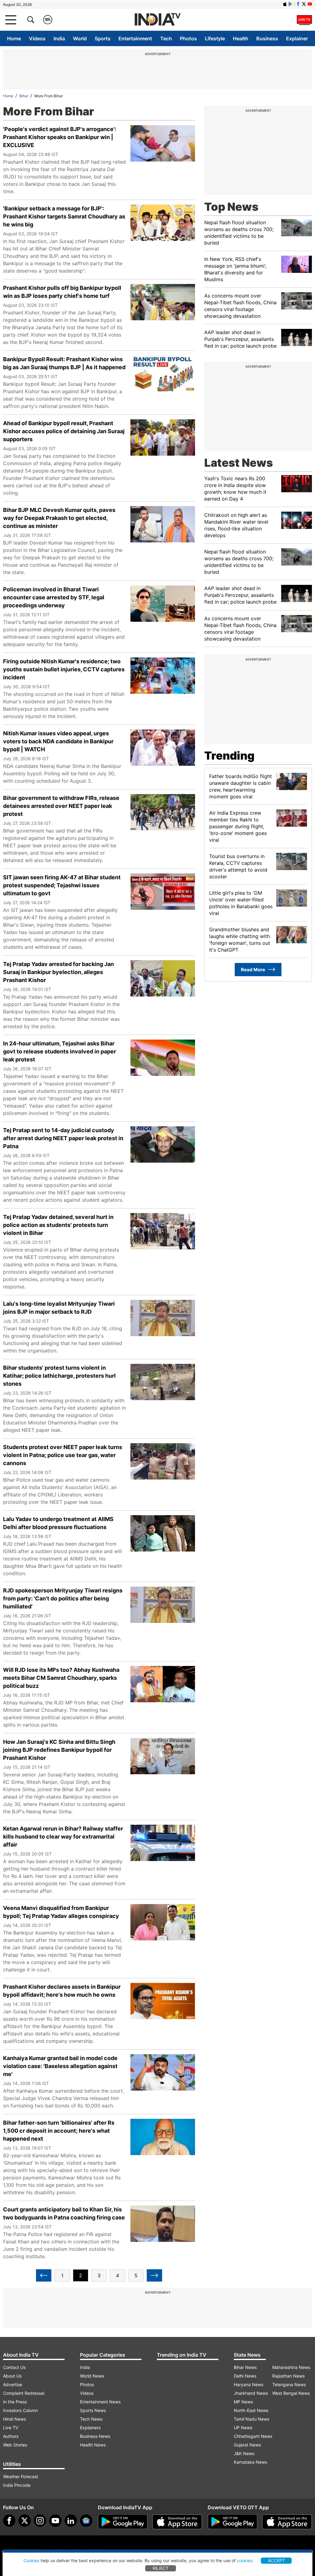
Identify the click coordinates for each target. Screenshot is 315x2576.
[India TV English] (157, 20)
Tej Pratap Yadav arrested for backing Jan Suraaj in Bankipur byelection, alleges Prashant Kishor (58, 972)
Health (241, 38)
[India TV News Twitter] (304, 4)
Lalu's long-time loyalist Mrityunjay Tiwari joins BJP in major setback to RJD (59, 1308)
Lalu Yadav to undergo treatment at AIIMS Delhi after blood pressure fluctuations (58, 1523)
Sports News (93, 2410)
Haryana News (249, 2384)
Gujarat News (247, 2445)
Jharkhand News (251, 2393)
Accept (276, 2560)
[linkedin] (71, 2521)
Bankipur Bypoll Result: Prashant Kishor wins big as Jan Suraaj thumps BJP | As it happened (64, 363)
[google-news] (86, 2521)
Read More (253, 970)
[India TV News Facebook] (298, 4)
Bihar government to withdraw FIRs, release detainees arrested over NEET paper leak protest (61, 806)
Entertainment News (100, 2402)
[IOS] (285, 4)
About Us (12, 2376)
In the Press (15, 2402)
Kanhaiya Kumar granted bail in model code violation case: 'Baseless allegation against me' (60, 2066)
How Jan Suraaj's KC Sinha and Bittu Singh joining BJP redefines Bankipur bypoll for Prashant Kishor (59, 1750)
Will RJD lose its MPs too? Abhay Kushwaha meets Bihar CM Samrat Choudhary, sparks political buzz (61, 1678)
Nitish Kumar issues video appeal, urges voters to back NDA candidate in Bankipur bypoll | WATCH (58, 741)
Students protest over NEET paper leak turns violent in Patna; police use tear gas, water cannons (63, 1455)
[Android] (291, 4)
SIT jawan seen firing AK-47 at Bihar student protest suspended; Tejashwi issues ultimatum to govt (62, 885)
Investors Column (20, 2410)
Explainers (90, 2428)
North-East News (251, 2410)
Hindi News (14, 2419)
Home (14, 38)
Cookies (31, 2560)
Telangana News (289, 2384)
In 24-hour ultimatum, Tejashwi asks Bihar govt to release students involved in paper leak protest (60, 1051)
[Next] (154, 2275)
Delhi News (245, 2376)
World (80, 38)
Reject (161, 2568)
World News (92, 2376)
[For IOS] (287, 2522)
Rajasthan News (288, 2376)
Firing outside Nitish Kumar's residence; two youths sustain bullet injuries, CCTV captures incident (64, 669)
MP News (243, 2402)
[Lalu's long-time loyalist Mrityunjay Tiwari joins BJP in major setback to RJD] (163, 1321)
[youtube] (55, 2521)
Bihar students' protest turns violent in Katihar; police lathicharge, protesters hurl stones (59, 1376)
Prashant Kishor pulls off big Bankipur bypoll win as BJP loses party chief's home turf (62, 292)
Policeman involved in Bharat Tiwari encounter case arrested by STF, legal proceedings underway (54, 597)
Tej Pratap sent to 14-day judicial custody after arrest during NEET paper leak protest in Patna (63, 1138)
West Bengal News (291, 2393)
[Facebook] (9, 2521)
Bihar (24, 96)
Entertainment (135, 38)
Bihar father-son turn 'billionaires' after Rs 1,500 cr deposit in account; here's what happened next (59, 2131)
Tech (166, 38)
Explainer (297, 38)
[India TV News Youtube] (310, 4)
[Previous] (44, 2275)
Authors (11, 2436)
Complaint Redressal (24, 2393)
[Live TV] (304, 20)
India (59, 38)
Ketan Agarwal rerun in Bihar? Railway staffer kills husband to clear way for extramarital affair (63, 1837)
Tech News (91, 2419)
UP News (243, 2428)
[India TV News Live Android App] (123, 2522)
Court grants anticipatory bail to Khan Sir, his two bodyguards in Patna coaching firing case (64, 2213)
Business (267, 38)
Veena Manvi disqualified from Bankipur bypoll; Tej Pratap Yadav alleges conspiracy (61, 1912)
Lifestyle (215, 38)
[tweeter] (25, 2521)
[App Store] (177, 2522)
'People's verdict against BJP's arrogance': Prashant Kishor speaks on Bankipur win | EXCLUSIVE (60, 137)
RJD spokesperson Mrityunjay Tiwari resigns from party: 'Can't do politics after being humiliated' (63, 1598)
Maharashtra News (291, 2367)
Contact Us (14, 2367)
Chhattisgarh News (253, 2436)
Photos (188, 38)
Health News (93, 2445)
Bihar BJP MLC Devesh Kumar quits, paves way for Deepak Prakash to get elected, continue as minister (59, 518)
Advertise (13, 2384)
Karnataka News (250, 2462)
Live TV (11, 2428)
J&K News (244, 2453)
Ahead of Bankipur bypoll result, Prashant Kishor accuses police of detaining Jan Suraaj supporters (64, 431)
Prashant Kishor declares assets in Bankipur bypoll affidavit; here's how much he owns (62, 1991)
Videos (37, 38)
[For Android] (233, 2522)
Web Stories (15, 2445)
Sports (103, 38)
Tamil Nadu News (251, 2419)
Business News (95, 2436)
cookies (245, 2560)
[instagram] (40, 2521)
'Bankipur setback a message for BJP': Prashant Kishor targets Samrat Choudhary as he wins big (64, 216)
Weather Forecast (21, 2476)
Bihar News (245, 2367)
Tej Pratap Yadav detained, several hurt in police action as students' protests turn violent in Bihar (58, 1225)
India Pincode (17, 2485)
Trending (229, 756)
